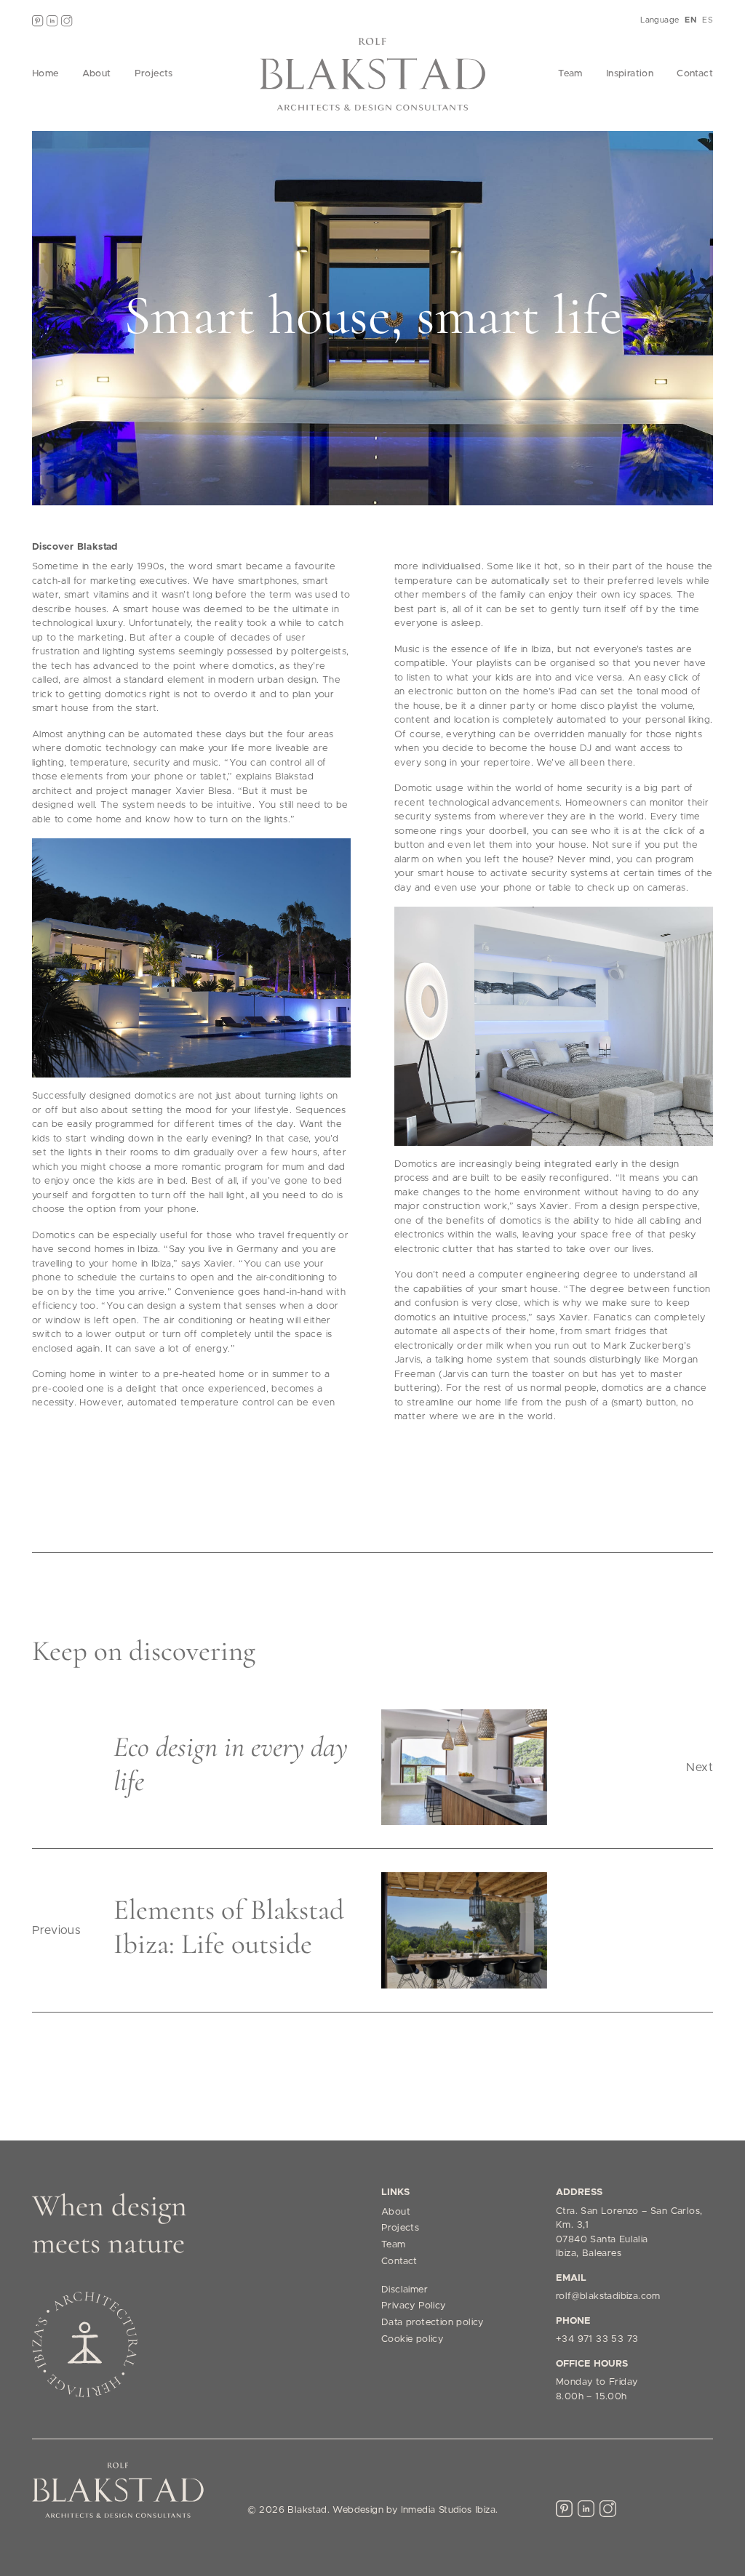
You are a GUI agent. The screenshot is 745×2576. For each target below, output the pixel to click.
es (708, 20)
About (97, 74)
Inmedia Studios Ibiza (448, 2510)
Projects (154, 74)
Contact (695, 74)
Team (570, 74)
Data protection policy (433, 2323)
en (690, 20)
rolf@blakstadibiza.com (608, 2296)
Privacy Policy (414, 2306)
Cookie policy (412, 2339)
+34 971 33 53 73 (597, 2339)
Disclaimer (405, 2290)
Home (45, 74)
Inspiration (630, 74)
